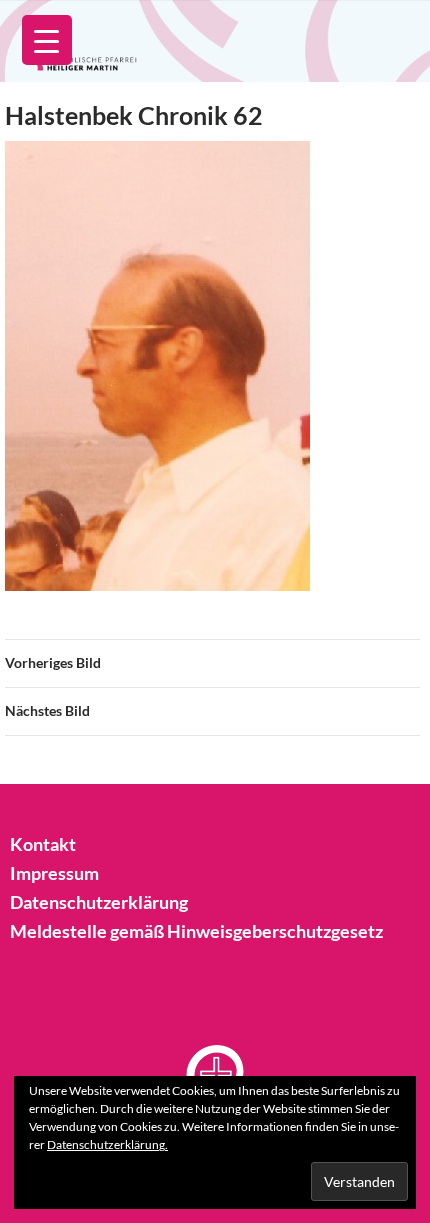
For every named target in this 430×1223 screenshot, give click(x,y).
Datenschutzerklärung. (107, 1144)
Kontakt (43, 844)
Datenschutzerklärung (99, 902)
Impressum (54, 873)
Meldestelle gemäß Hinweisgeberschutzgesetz (196, 931)
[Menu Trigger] (47, 40)
